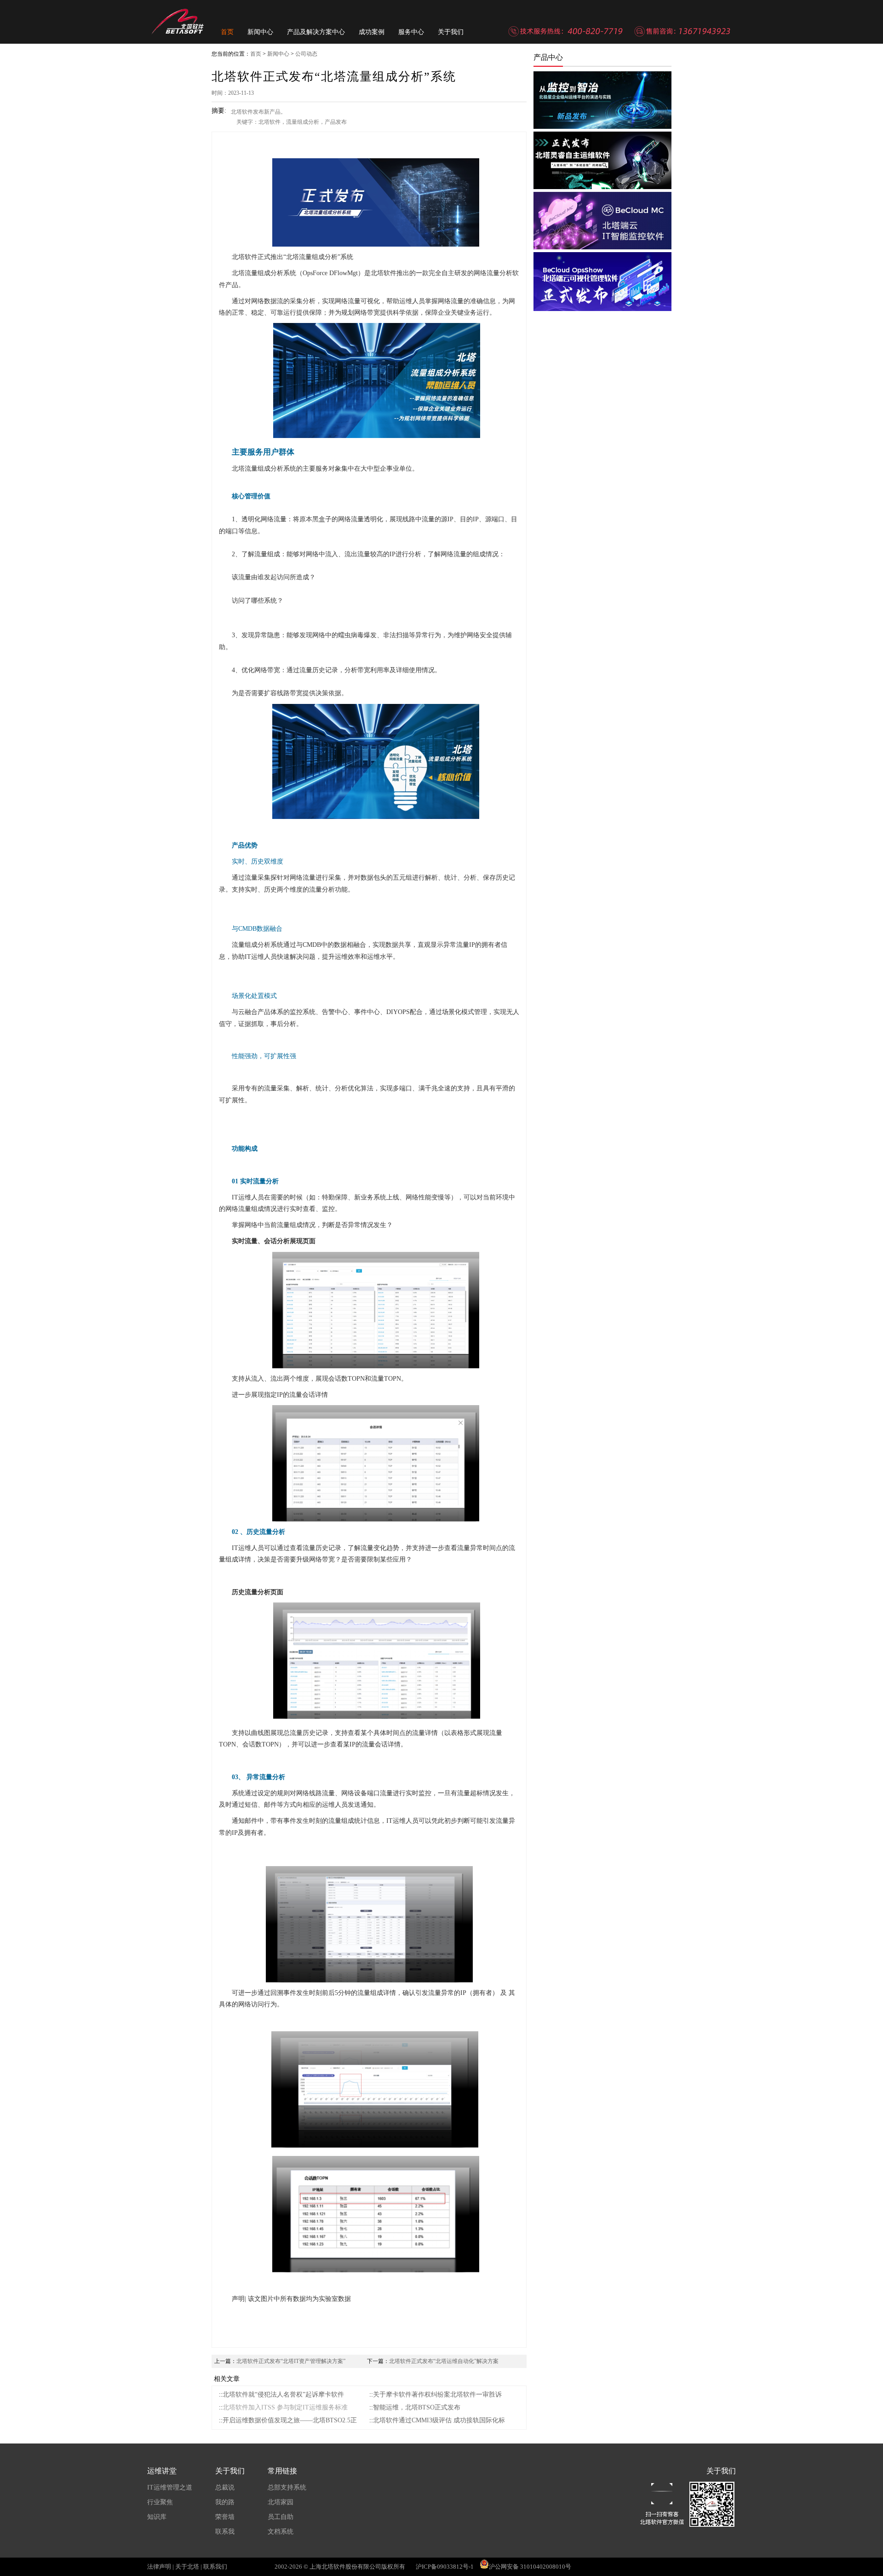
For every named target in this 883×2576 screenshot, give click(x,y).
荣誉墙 (225, 2517)
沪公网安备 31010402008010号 (530, 2567)
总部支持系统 (287, 2487)
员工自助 (281, 2517)
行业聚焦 (160, 2502)
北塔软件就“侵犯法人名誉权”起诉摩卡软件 (283, 2394)
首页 (227, 32)
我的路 (225, 2502)
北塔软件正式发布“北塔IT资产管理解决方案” (291, 2361)
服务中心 (411, 32)
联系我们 (215, 2567)
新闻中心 (260, 32)
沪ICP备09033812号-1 (445, 2567)
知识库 (157, 2517)
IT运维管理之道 (170, 2487)
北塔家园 (281, 2502)
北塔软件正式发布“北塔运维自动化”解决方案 (444, 2361)
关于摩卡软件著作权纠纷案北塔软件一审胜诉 (437, 2394)
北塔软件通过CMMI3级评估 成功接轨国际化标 (439, 2420)
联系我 (225, 2532)
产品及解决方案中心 (316, 32)
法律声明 (159, 2567)
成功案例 (372, 32)
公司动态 (306, 54)
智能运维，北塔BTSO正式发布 (417, 2407)
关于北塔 (187, 2567)
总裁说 (225, 2487)
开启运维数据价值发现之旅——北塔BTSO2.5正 (290, 2420)
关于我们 (451, 32)
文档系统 (281, 2532)
